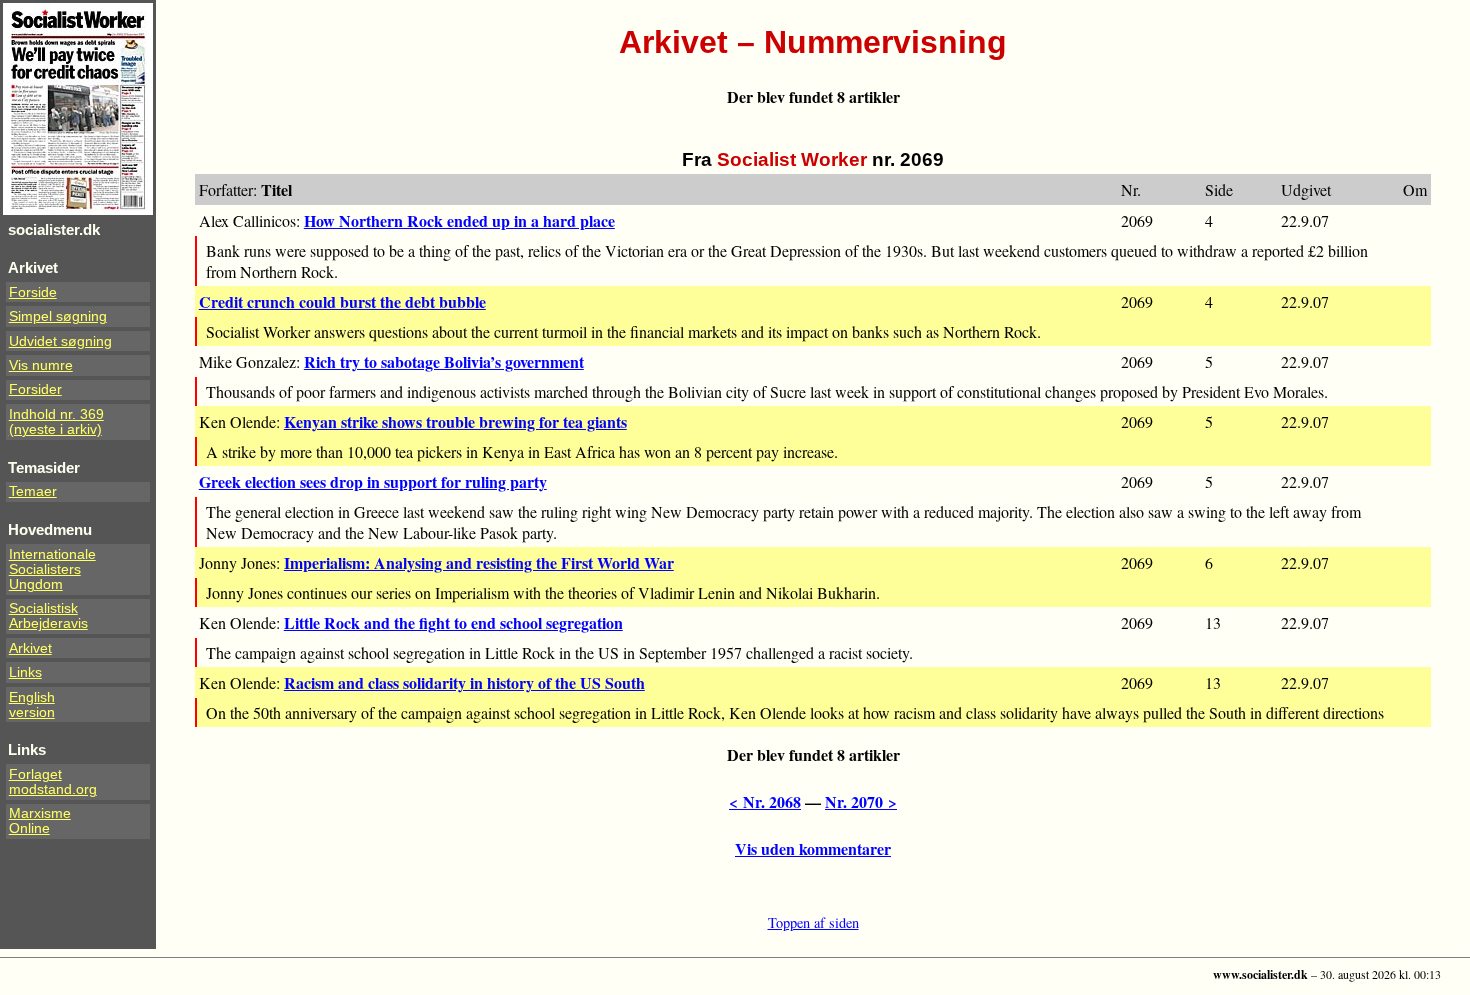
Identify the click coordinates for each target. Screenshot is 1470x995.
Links (25, 672)
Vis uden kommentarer (813, 848)
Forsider (35, 389)
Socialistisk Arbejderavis (48, 616)
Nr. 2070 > (861, 801)
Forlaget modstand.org (53, 782)
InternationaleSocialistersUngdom (52, 569)
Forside (33, 292)
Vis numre (41, 365)
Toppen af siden (813, 922)
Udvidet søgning (60, 341)
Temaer (33, 491)
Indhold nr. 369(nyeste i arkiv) (56, 422)
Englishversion (32, 705)
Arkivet (30, 648)
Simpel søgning (58, 316)
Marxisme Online (40, 821)
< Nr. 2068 (765, 801)
